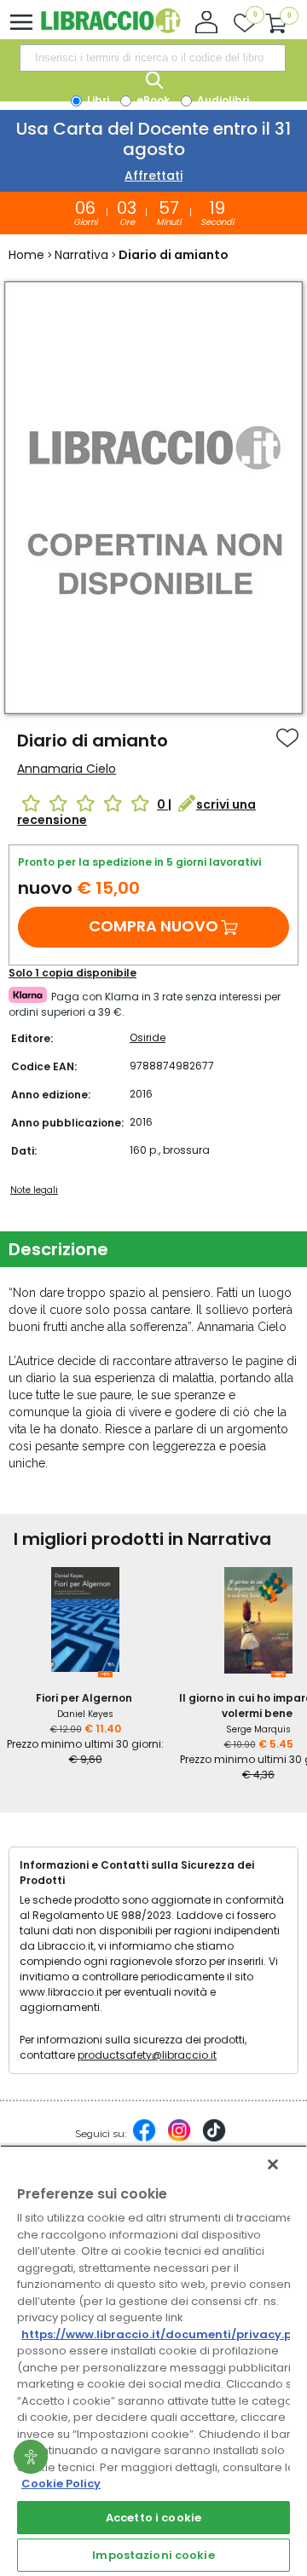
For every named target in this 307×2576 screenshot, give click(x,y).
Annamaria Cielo (67, 769)
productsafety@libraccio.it (147, 2055)
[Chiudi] (273, 2164)
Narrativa (81, 255)
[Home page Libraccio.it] (110, 29)
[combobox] (153, 58)
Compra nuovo (153, 926)
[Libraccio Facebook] (144, 2139)
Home (26, 255)
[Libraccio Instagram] (179, 2139)
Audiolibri (222, 100)
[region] (153, 2360)
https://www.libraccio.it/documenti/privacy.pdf (163, 2334)
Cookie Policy (61, 2484)
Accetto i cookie (153, 2518)
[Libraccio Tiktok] (214, 2139)
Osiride (148, 1037)
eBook (152, 100)
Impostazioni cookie (153, 2555)
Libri (97, 100)
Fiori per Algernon (84, 1698)
